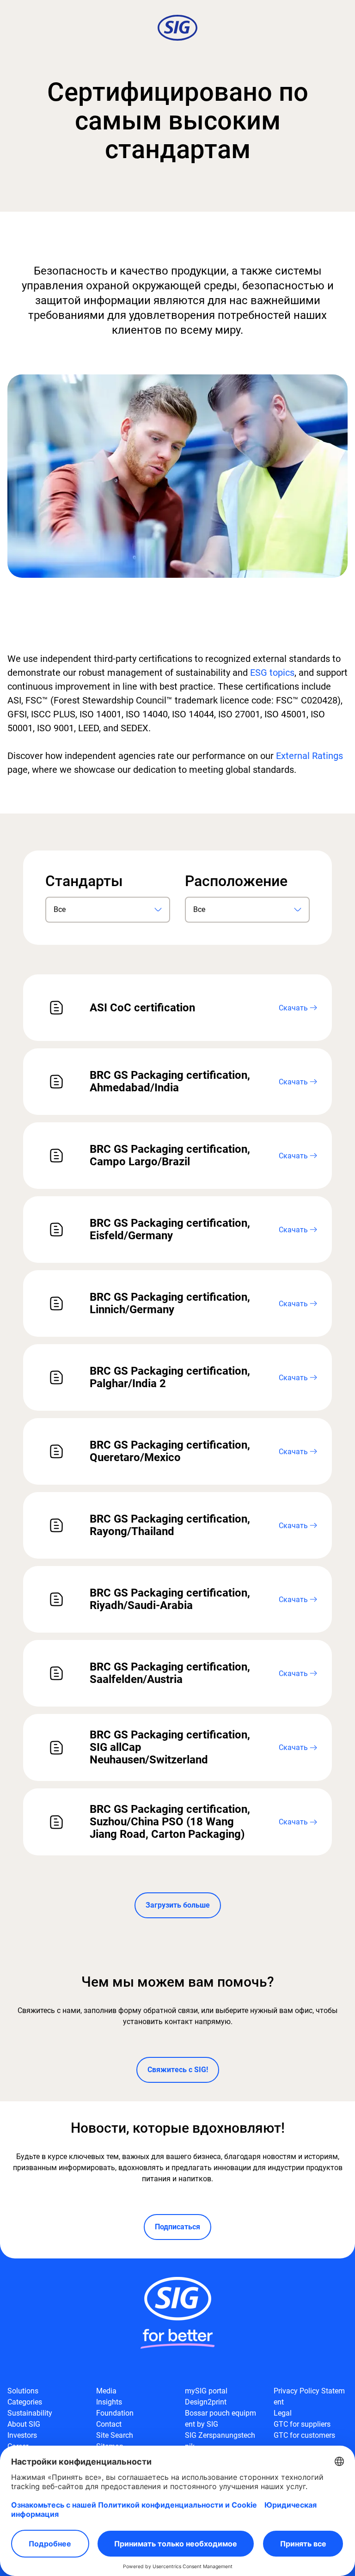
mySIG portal (206, 2391)
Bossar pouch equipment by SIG (220, 2419)
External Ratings (309, 756)
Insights (109, 2402)
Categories (25, 2402)
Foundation (115, 2413)
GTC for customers (304, 2435)
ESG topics (272, 673)
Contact (109, 2424)
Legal (283, 2413)
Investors (22, 2435)
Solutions (23, 2391)
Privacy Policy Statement (309, 2396)
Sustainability (30, 2413)
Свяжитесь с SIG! (178, 2070)
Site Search (115, 2435)
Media (106, 2391)
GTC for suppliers (302, 2424)
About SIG (24, 2424)
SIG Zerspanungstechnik (220, 2441)
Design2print (206, 2402)
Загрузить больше (178, 1905)
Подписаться (177, 2227)
